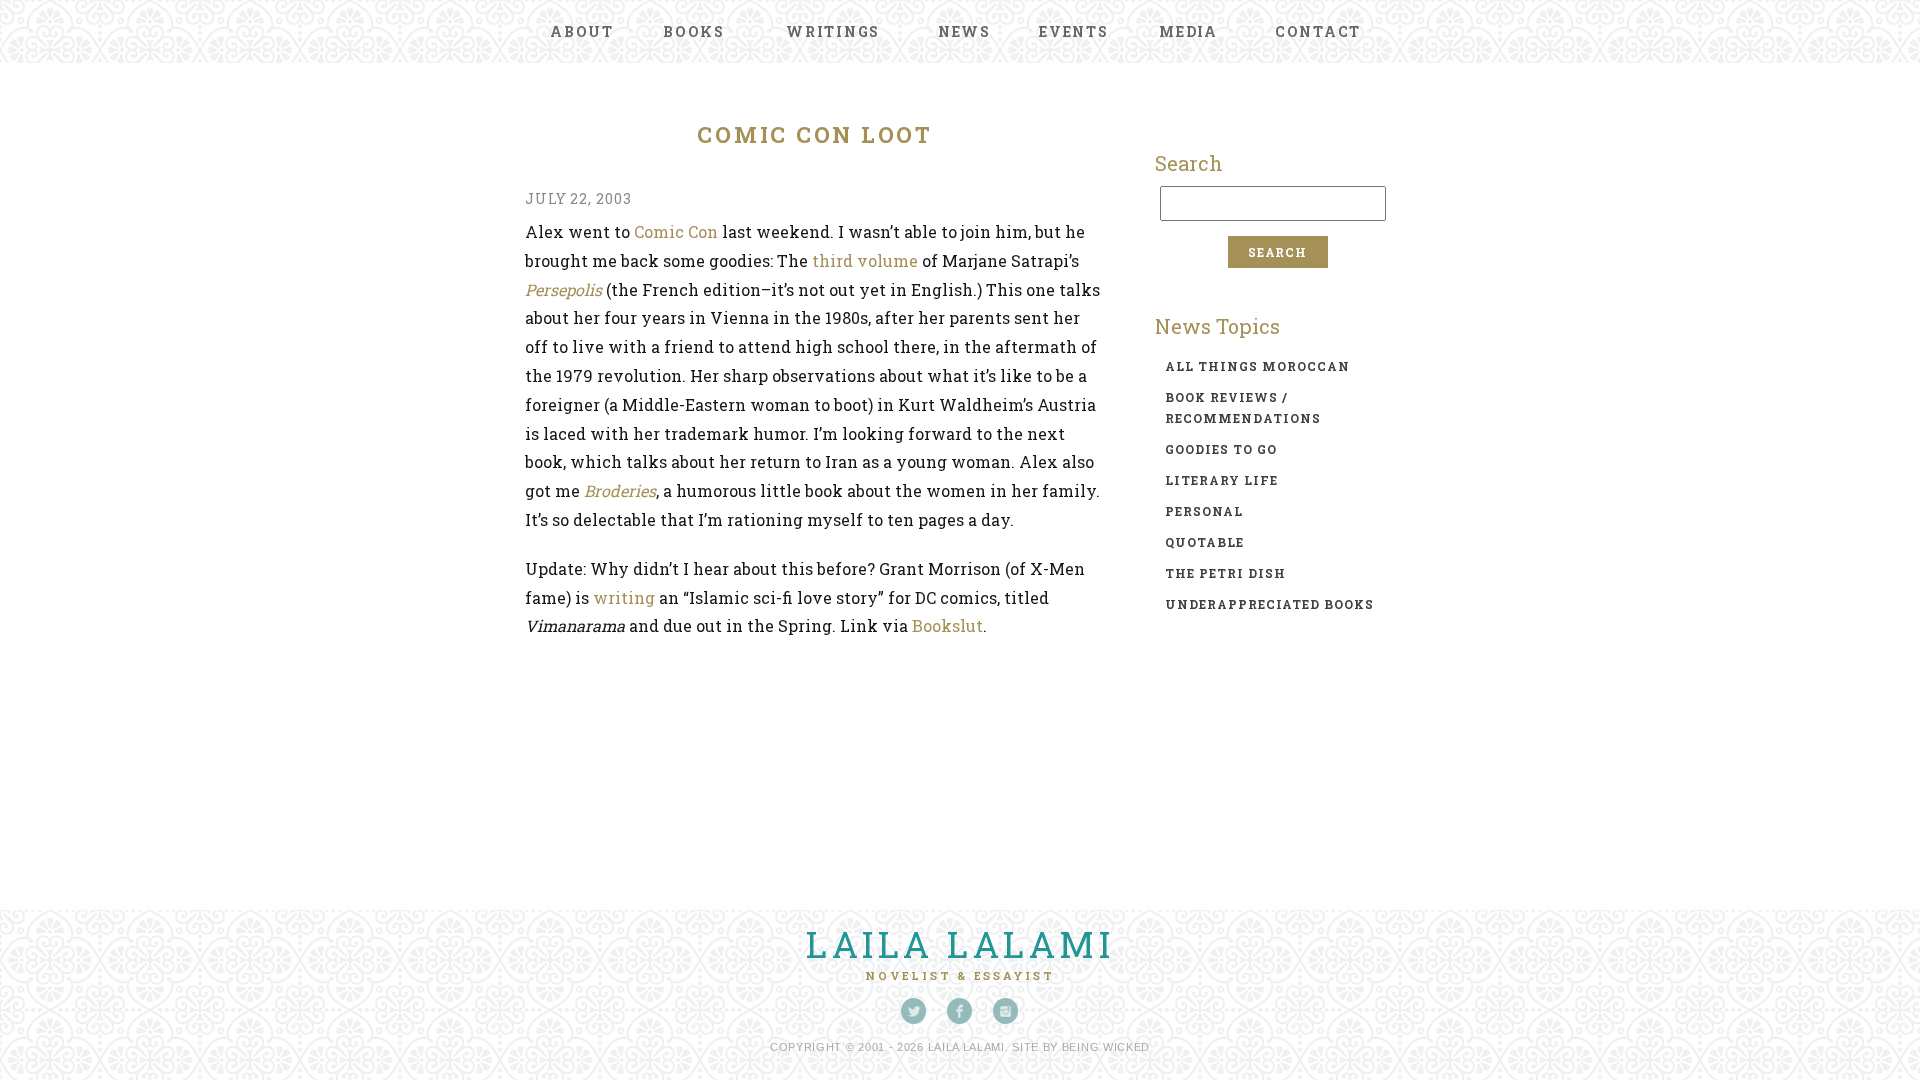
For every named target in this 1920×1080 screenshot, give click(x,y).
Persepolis (563, 289)
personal (1204, 511)
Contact (1318, 31)
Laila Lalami (960, 944)
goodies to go (1221, 449)
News (964, 31)
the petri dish (1225, 573)
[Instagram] (1006, 1011)
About (582, 31)
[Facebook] (960, 1011)
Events (1074, 31)
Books (694, 31)
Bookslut (947, 625)
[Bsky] (914, 1011)
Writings (833, 31)
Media (1188, 31)
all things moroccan (1257, 366)
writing (624, 597)
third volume (865, 260)
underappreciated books (1269, 604)
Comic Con (676, 231)
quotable (1204, 542)
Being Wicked (1106, 1047)
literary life (1221, 480)
